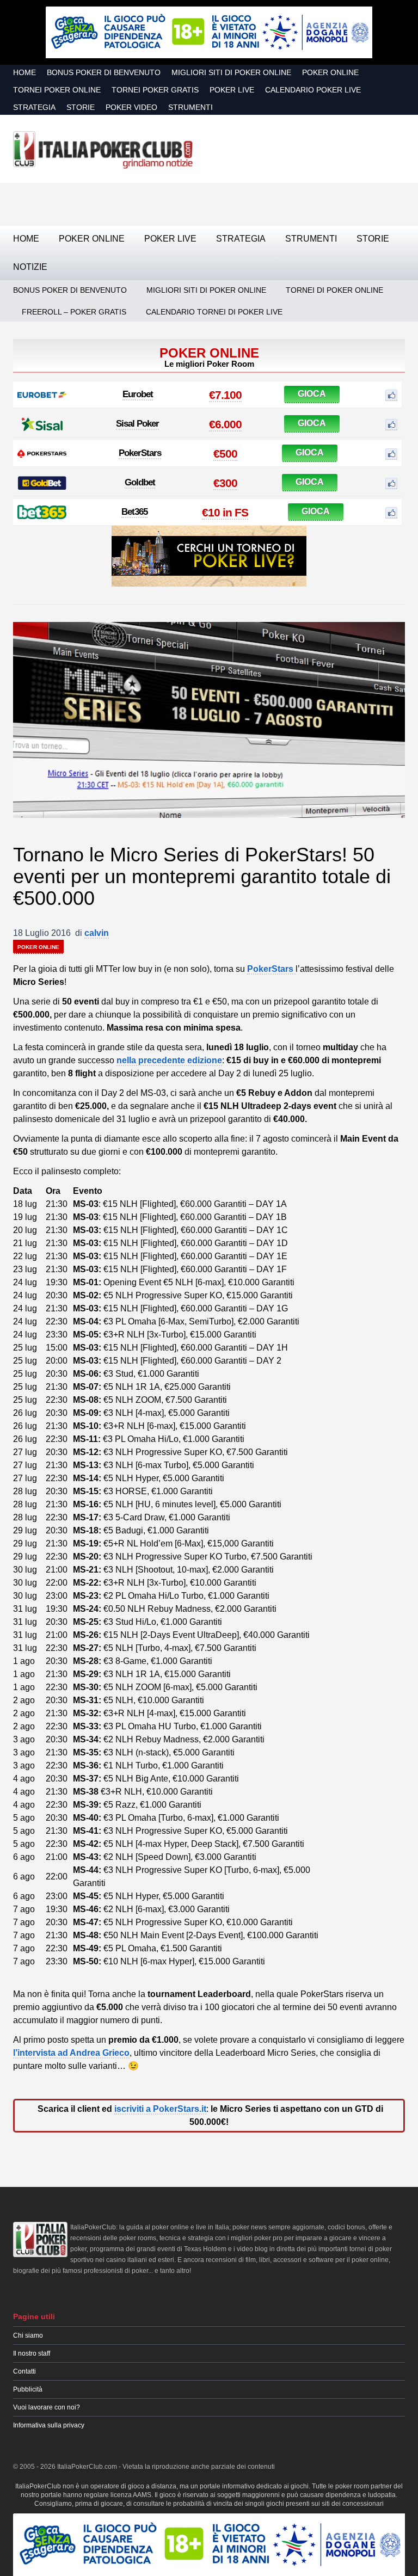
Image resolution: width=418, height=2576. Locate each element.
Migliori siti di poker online (231, 72)
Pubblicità (28, 2389)
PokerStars (140, 453)
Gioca (312, 394)
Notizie (30, 267)
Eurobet (138, 394)
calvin (97, 933)
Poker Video (131, 107)
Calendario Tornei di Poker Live (214, 312)
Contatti (24, 2371)
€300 (225, 483)
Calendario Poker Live (313, 90)
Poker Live (232, 90)
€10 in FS (225, 512)
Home (24, 72)
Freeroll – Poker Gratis (74, 312)
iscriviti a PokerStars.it (160, 2109)
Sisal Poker (137, 424)
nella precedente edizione (169, 1060)
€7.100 (225, 395)
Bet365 (134, 512)
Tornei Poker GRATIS (155, 90)
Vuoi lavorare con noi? (47, 2407)
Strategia (34, 107)
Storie (81, 107)
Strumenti (190, 107)
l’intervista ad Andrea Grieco (71, 2053)
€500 (225, 454)
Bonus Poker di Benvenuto (104, 72)
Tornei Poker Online (57, 90)
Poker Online (330, 72)
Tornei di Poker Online (334, 290)
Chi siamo (28, 2335)
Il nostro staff (32, 2353)
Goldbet (140, 482)
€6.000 (225, 424)
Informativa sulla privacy (49, 2425)
